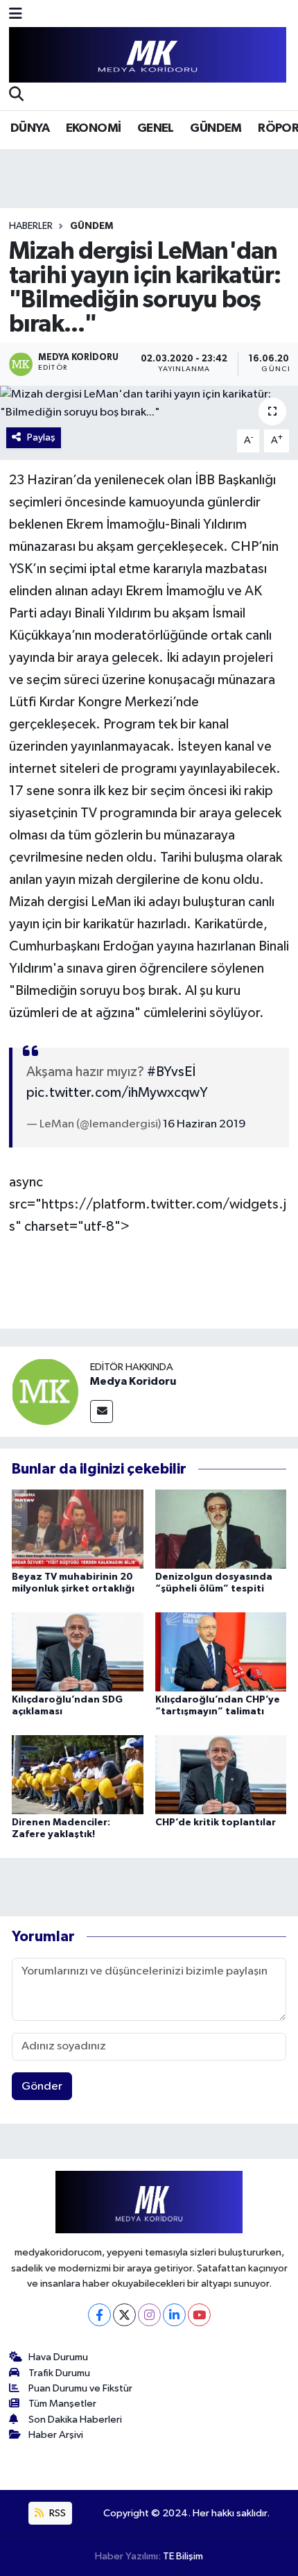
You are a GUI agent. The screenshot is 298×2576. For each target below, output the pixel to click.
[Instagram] (149, 2315)
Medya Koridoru (133, 1381)
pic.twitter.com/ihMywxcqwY (117, 1093)
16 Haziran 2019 (204, 1124)
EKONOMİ (94, 128)
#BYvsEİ (171, 1072)
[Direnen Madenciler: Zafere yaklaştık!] (78, 1774)
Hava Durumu (58, 2357)
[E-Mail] (102, 1411)
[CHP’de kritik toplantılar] (221, 1774)
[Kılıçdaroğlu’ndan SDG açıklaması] (78, 1652)
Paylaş (41, 437)
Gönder (42, 2087)
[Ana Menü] (16, 15)
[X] (124, 2315)
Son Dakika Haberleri (75, 2420)
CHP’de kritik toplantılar (216, 1823)
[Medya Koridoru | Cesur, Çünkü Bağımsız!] (148, 55)
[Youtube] (199, 2315)
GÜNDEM (216, 128)
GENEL (156, 128)
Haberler (31, 226)
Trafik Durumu (59, 2373)
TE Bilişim (183, 2556)
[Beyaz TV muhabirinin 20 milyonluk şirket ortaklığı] (78, 1529)
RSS (56, 2513)
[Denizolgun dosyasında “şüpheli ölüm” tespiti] (221, 1529)
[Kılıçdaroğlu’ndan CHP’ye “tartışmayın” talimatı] (221, 1652)
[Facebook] (99, 2315)
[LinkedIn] (174, 2315)
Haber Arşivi (56, 2435)
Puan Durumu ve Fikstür (80, 2388)
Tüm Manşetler (62, 2404)
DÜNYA (30, 128)
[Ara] (16, 96)
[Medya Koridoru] (45, 1391)
